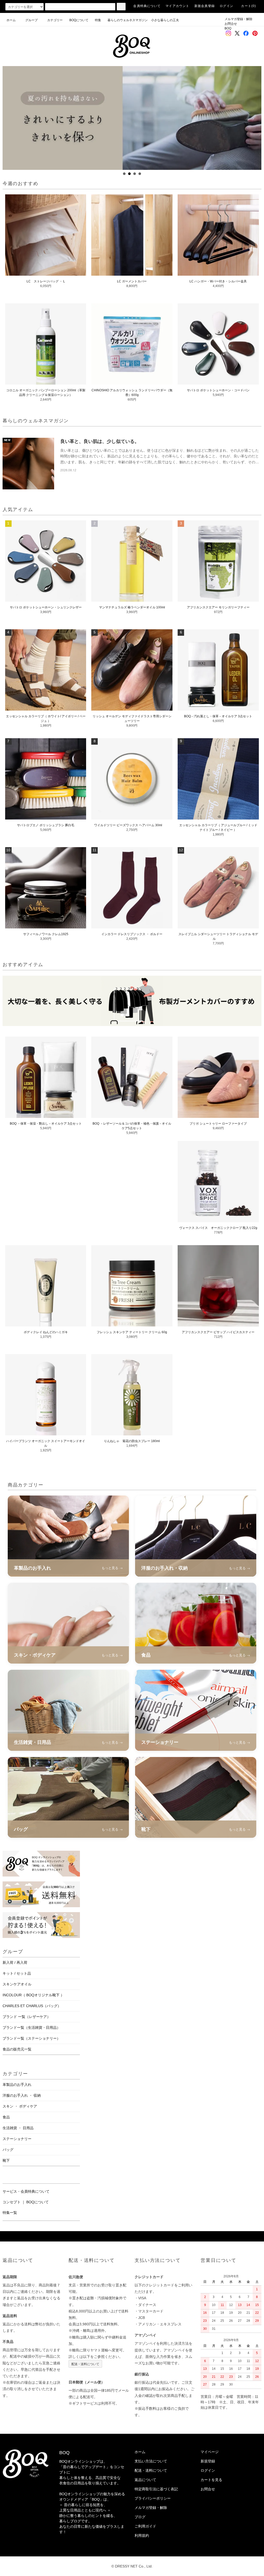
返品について (145, 2480)
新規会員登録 (205, 6)
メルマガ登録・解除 (238, 19)
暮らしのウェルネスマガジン (128, 20)
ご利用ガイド (145, 2526)
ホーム (11, 20)
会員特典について (147, 6)
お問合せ (231, 24)
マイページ (210, 2452)
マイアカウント (177, 6)
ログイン (226, 6)
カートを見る (211, 2480)
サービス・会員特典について (26, 2191)
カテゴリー (55, 20)
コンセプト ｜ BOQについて (26, 2202)
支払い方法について (151, 2461)
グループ (31, 20)
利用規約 (142, 2535)
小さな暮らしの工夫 (165, 20)
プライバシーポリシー (153, 2498)
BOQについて (80, 20)
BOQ (228, 28)
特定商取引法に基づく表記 (156, 2489)
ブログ (140, 2517)
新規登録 (208, 2461)
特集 (100, 20)
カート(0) (249, 6)
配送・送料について (85, 2364)
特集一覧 (10, 2213)
